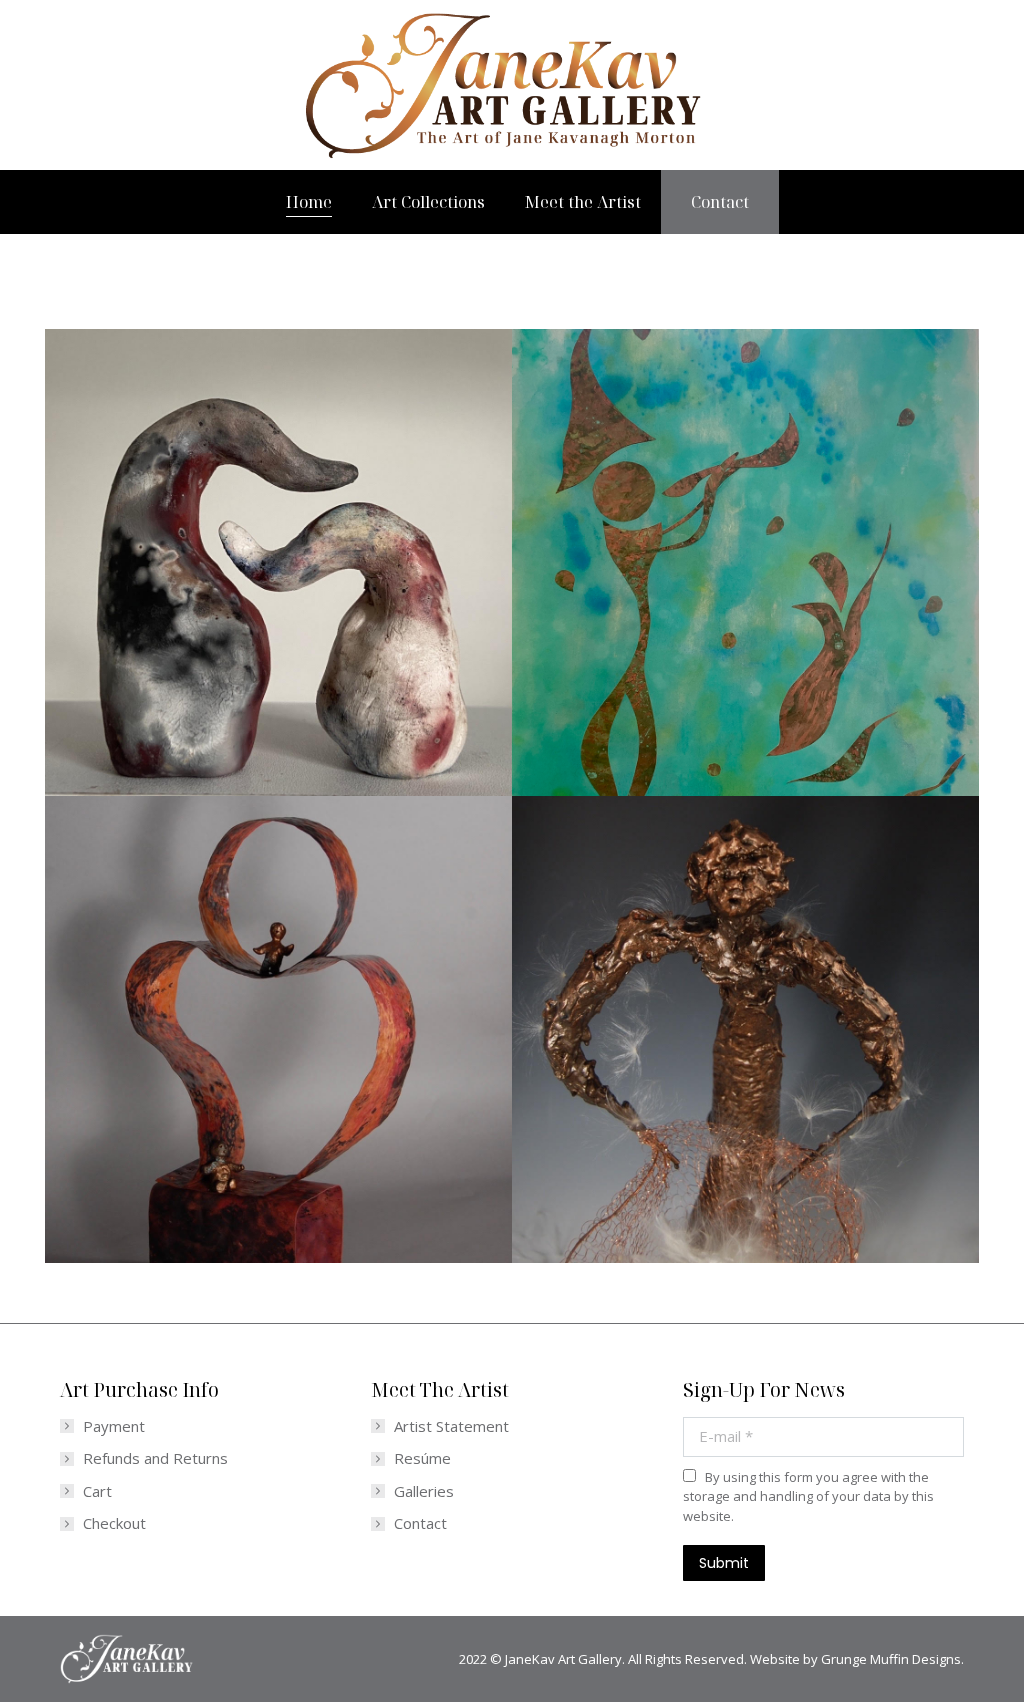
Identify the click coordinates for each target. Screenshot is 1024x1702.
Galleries (424, 1491)
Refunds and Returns (155, 1458)
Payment (114, 1426)
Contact (420, 1523)
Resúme (422, 1458)
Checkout (114, 1523)
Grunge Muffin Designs (891, 1659)
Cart (97, 1491)
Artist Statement (451, 1426)
